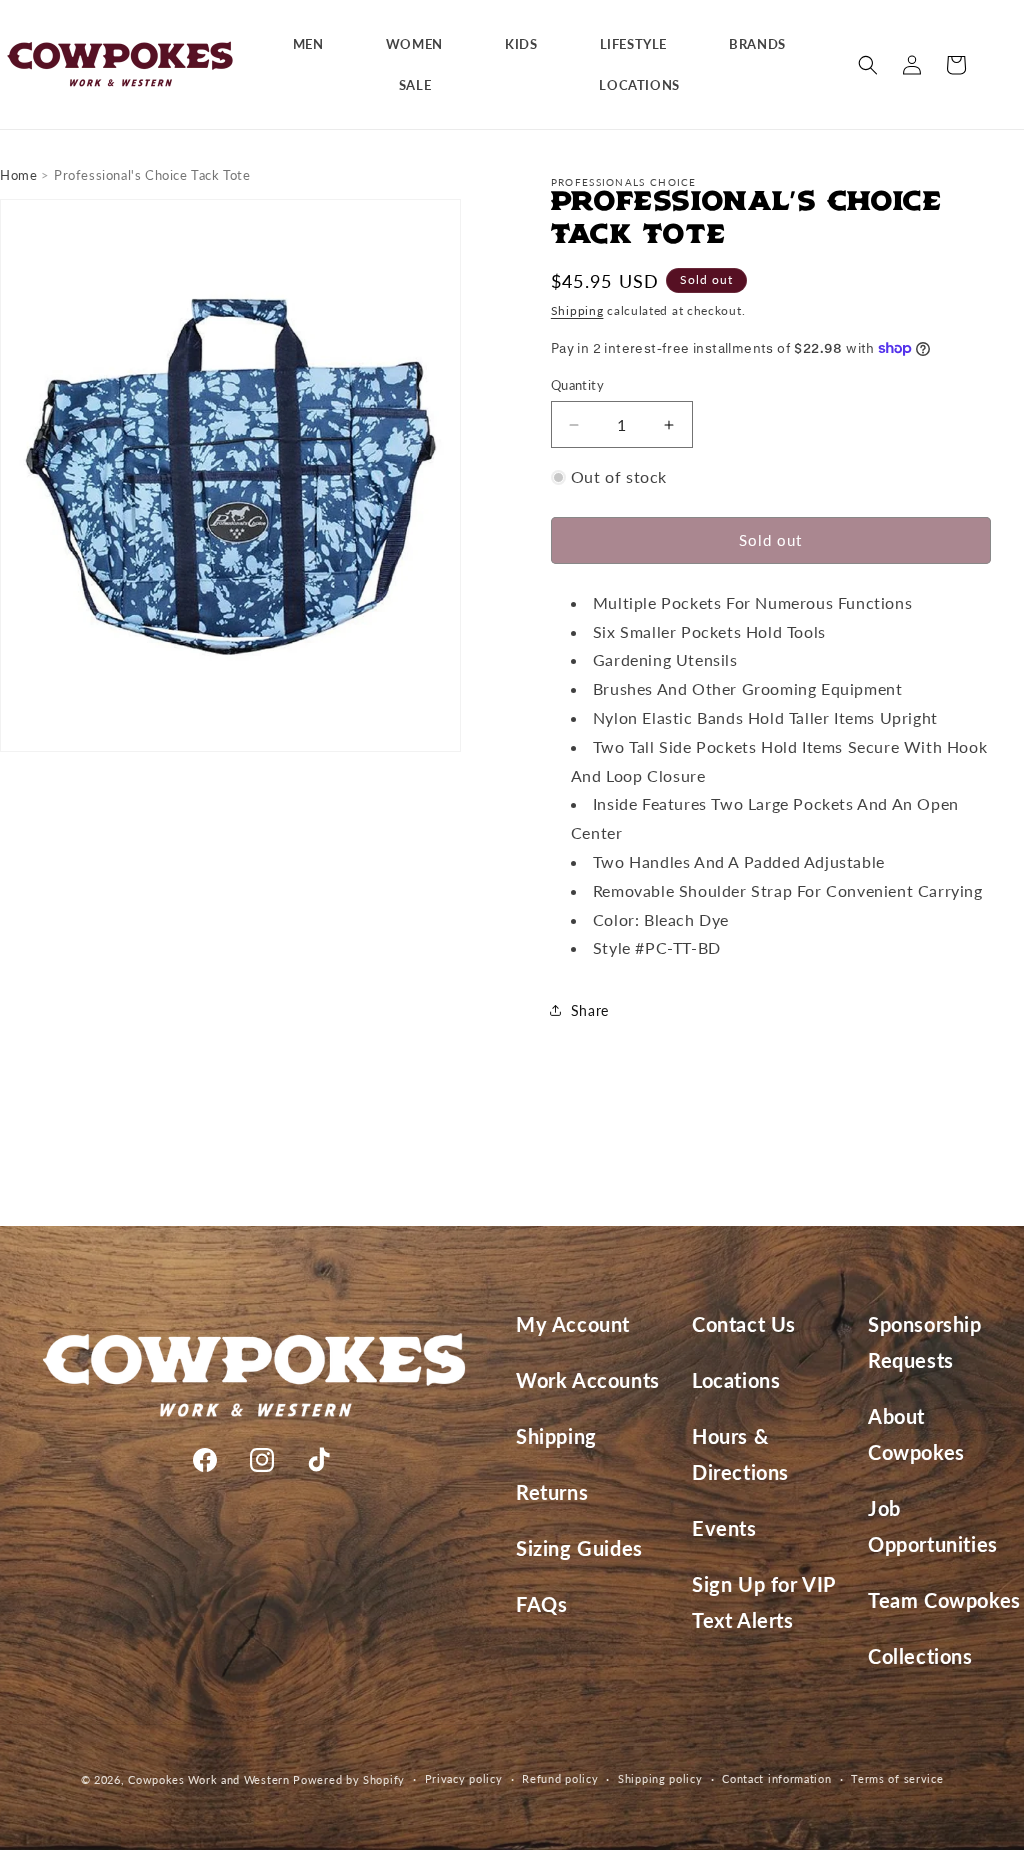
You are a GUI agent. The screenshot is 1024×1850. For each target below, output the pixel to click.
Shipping (577, 310)
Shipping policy (660, 1778)
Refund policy (560, 1778)
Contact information (776, 1778)
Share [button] (590, 1010)
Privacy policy (464, 1778)
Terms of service (897, 1778)
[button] (316, 44)
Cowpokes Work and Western (209, 1779)
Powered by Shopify (349, 1779)
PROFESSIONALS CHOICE (624, 182)
